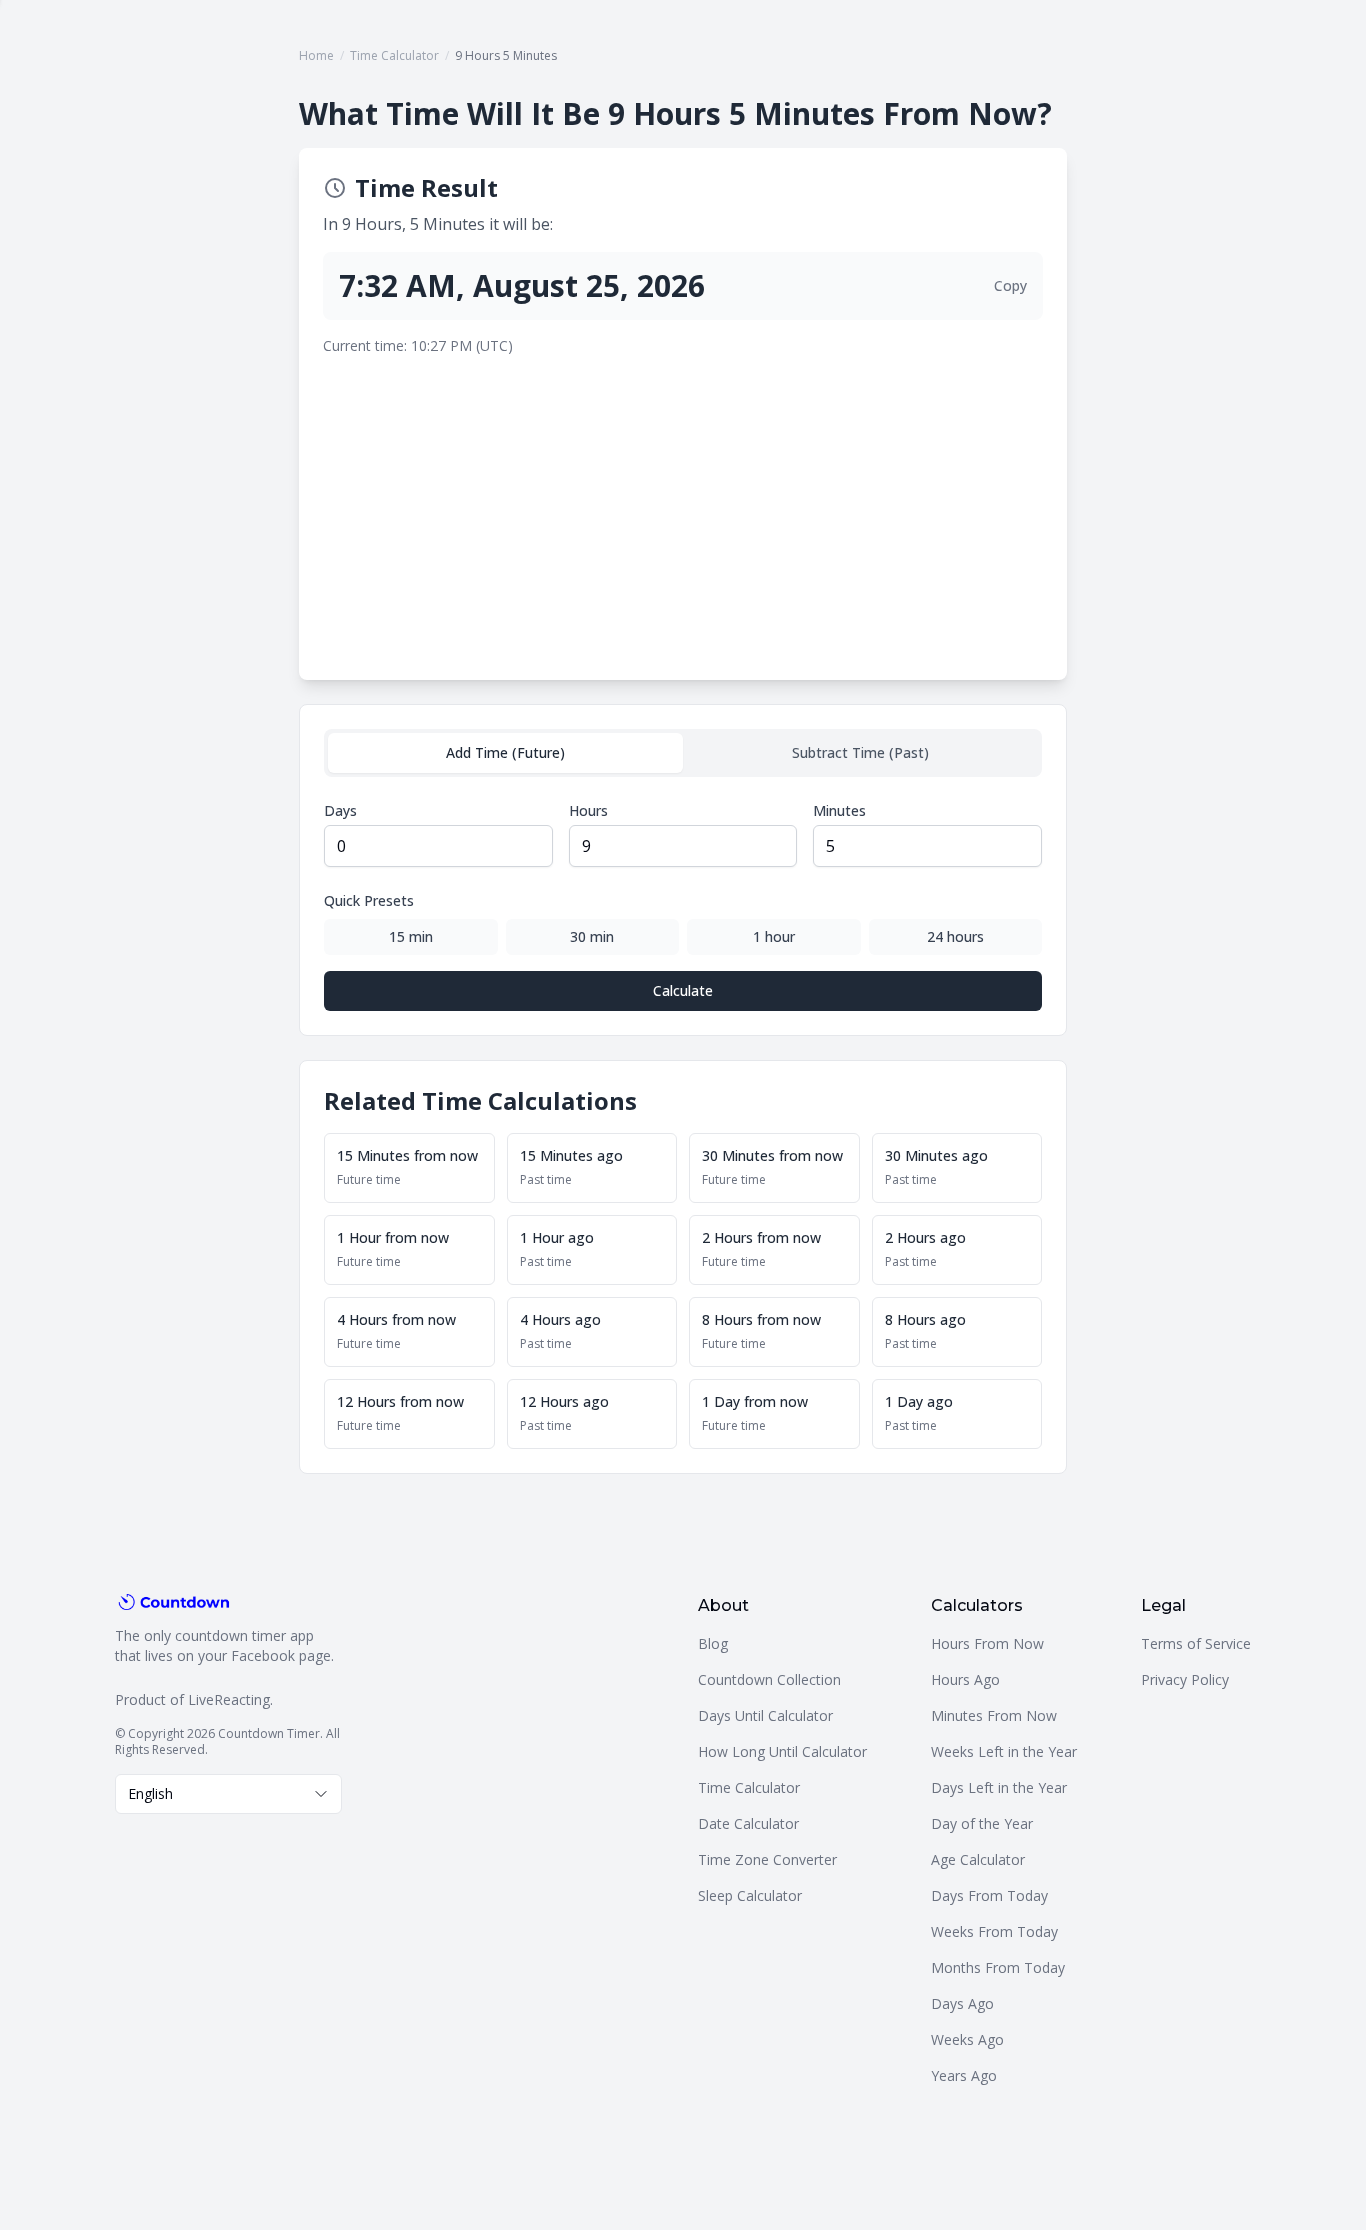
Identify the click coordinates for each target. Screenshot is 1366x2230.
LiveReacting (229, 1699)
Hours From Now (987, 1643)
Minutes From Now (994, 1715)
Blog (713, 1643)
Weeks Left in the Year (1004, 1751)
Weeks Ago (967, 2039)
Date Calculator (748, 1823)
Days (340, 810)
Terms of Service (1196, 1643)
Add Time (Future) (505, 752)
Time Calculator (394, 55)
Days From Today (989, 1895)
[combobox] (228, 1794)
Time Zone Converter (767, 1859)
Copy (1010, 285)
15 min (411, 936)
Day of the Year (982, 1823)
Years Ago (964, 2075)
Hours (588, 810)
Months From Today (998, 1967)
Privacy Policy (1185, 1679)
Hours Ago (965, 1679)
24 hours (955, 936)
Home (316, 55)
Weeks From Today (994, 1931)
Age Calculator (978, 1859)
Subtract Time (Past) (860, 752)
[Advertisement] (683, 506)
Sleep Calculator (750, 1895)
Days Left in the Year (999, 1787)
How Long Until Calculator (782, 1751)
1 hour (774, 936)
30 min (592, 936)
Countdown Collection (769, 1679)
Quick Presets (369, 900)
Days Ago (962, 2003)
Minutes (839, 810)
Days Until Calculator (765, 1715)
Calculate (683, 990)
